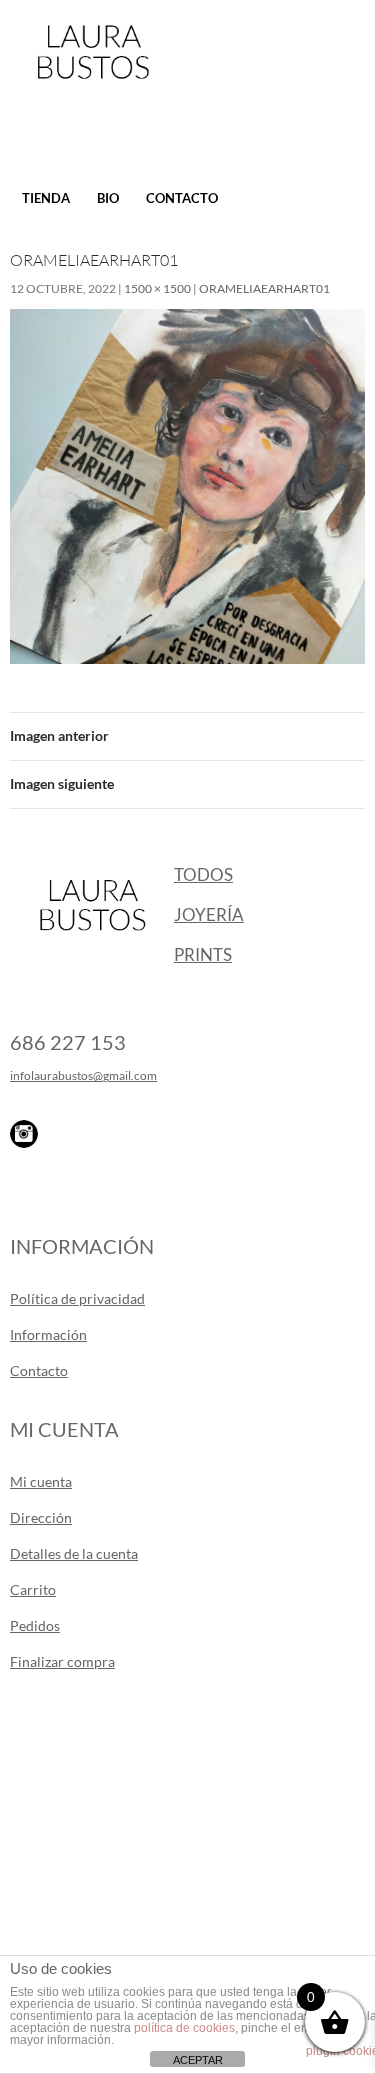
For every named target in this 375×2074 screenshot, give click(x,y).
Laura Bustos (92, 87)
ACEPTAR (198, 2060)
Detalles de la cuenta (74, 1553)
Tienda (46, 198)
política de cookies (184, 2028)
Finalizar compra (62, 1661)
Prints (203, 954)
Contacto (182, 198)
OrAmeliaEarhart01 (264, 288)
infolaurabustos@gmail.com (83, 1075)
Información (48, 1334)
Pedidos (35, 1625)
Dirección (41, 1517)
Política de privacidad (77, 1298)
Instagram (24, 1134)
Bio (108, 198)
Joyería (209, 914)
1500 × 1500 (157, 288)
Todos (203, 874)
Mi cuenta (41, 1481)
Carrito (33, 1589)
